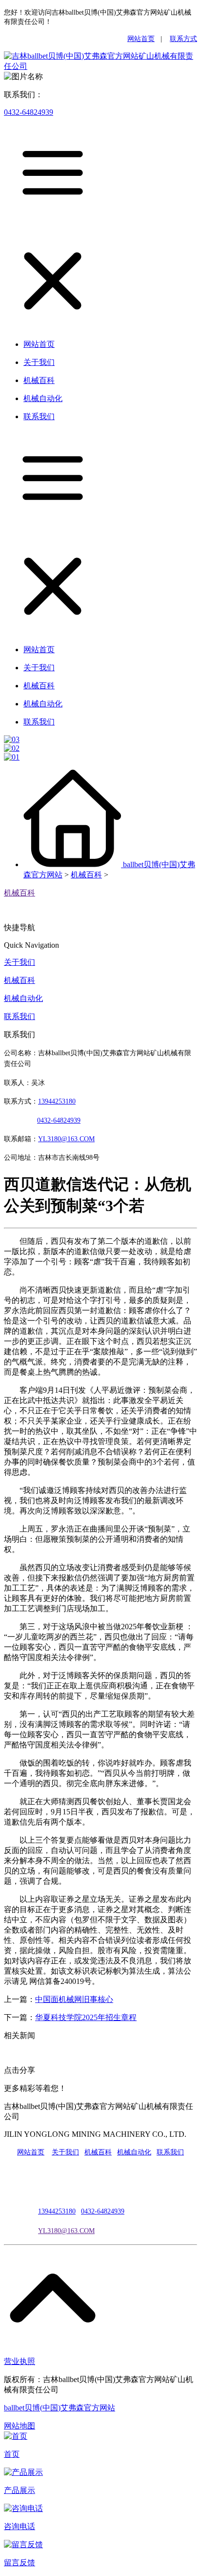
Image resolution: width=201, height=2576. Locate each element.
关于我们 (20, 962)
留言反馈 (20, 2563)
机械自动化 (23, 998)
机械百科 (86, 875)
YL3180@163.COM (66, 2231)
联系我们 (20, 1016)
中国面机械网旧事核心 (74, 1999)
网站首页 (141, 39)
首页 (12, 2454)
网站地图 (20, 2426)
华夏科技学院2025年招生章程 (86, 2017)
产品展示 (20, 2490)
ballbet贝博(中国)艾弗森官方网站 (60, 2408)
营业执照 (20, 2361)
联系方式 (183, 39)
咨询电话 (20, 2526)
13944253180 (57, 1101)
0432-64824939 (29, 112)
